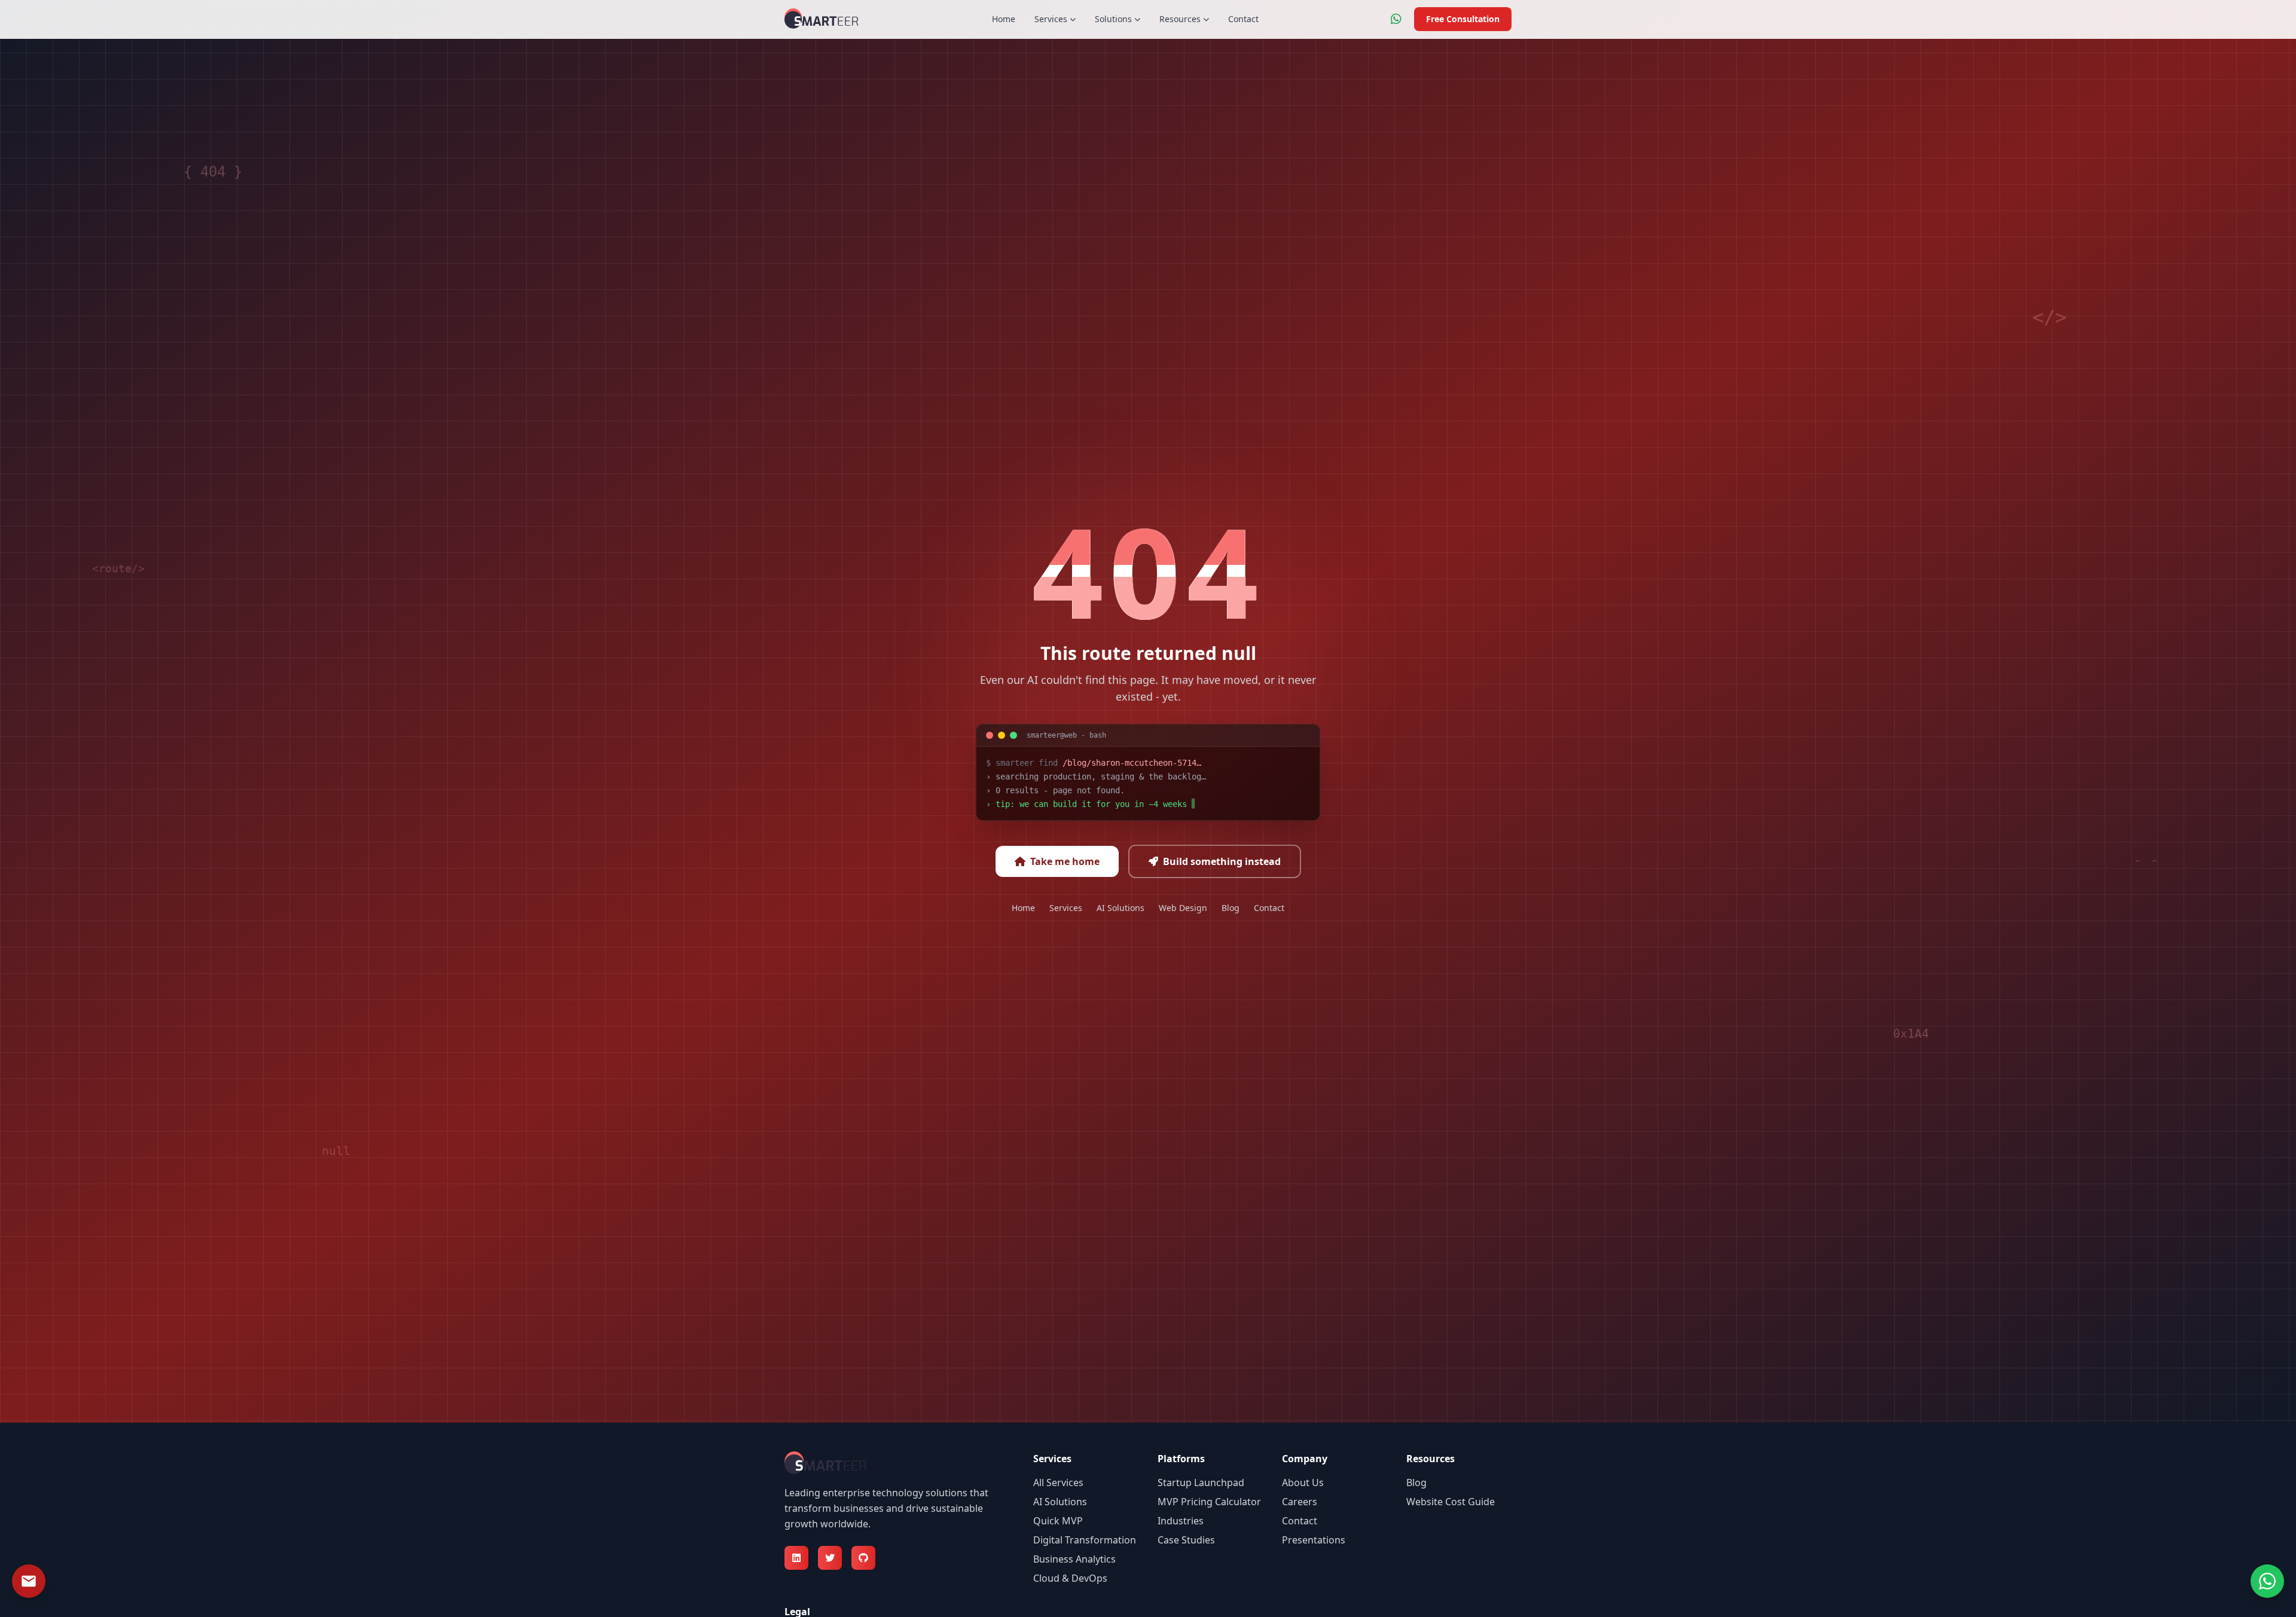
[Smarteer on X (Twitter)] (830, 1558)
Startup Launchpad (1201, 1482)
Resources (1180, 19)
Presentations (1314, 1540)
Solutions (1113, 19)
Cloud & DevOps (1070, 1578)
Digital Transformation (1085, 1540)
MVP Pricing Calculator (1209, 1502)
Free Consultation (1463, 19)
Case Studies (1186, 1540)
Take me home (1065, 861)
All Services (1058, 1482)
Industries (1181, 1521)
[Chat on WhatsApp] (1396, 19)
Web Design (1183, 908)
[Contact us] (29, 1581)
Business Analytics (1074, 1559)
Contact (1243, 19)
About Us (1303, 1482)
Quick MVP (1058, 1521)
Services (1051, 19)
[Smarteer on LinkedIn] (796, 1558)
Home (1004, 19)
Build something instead (1222, 861)
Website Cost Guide (1451, 1502)
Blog (1231, 908)
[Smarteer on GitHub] (863, 1558)
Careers (1300, 1502)
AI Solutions (1120, 908)
